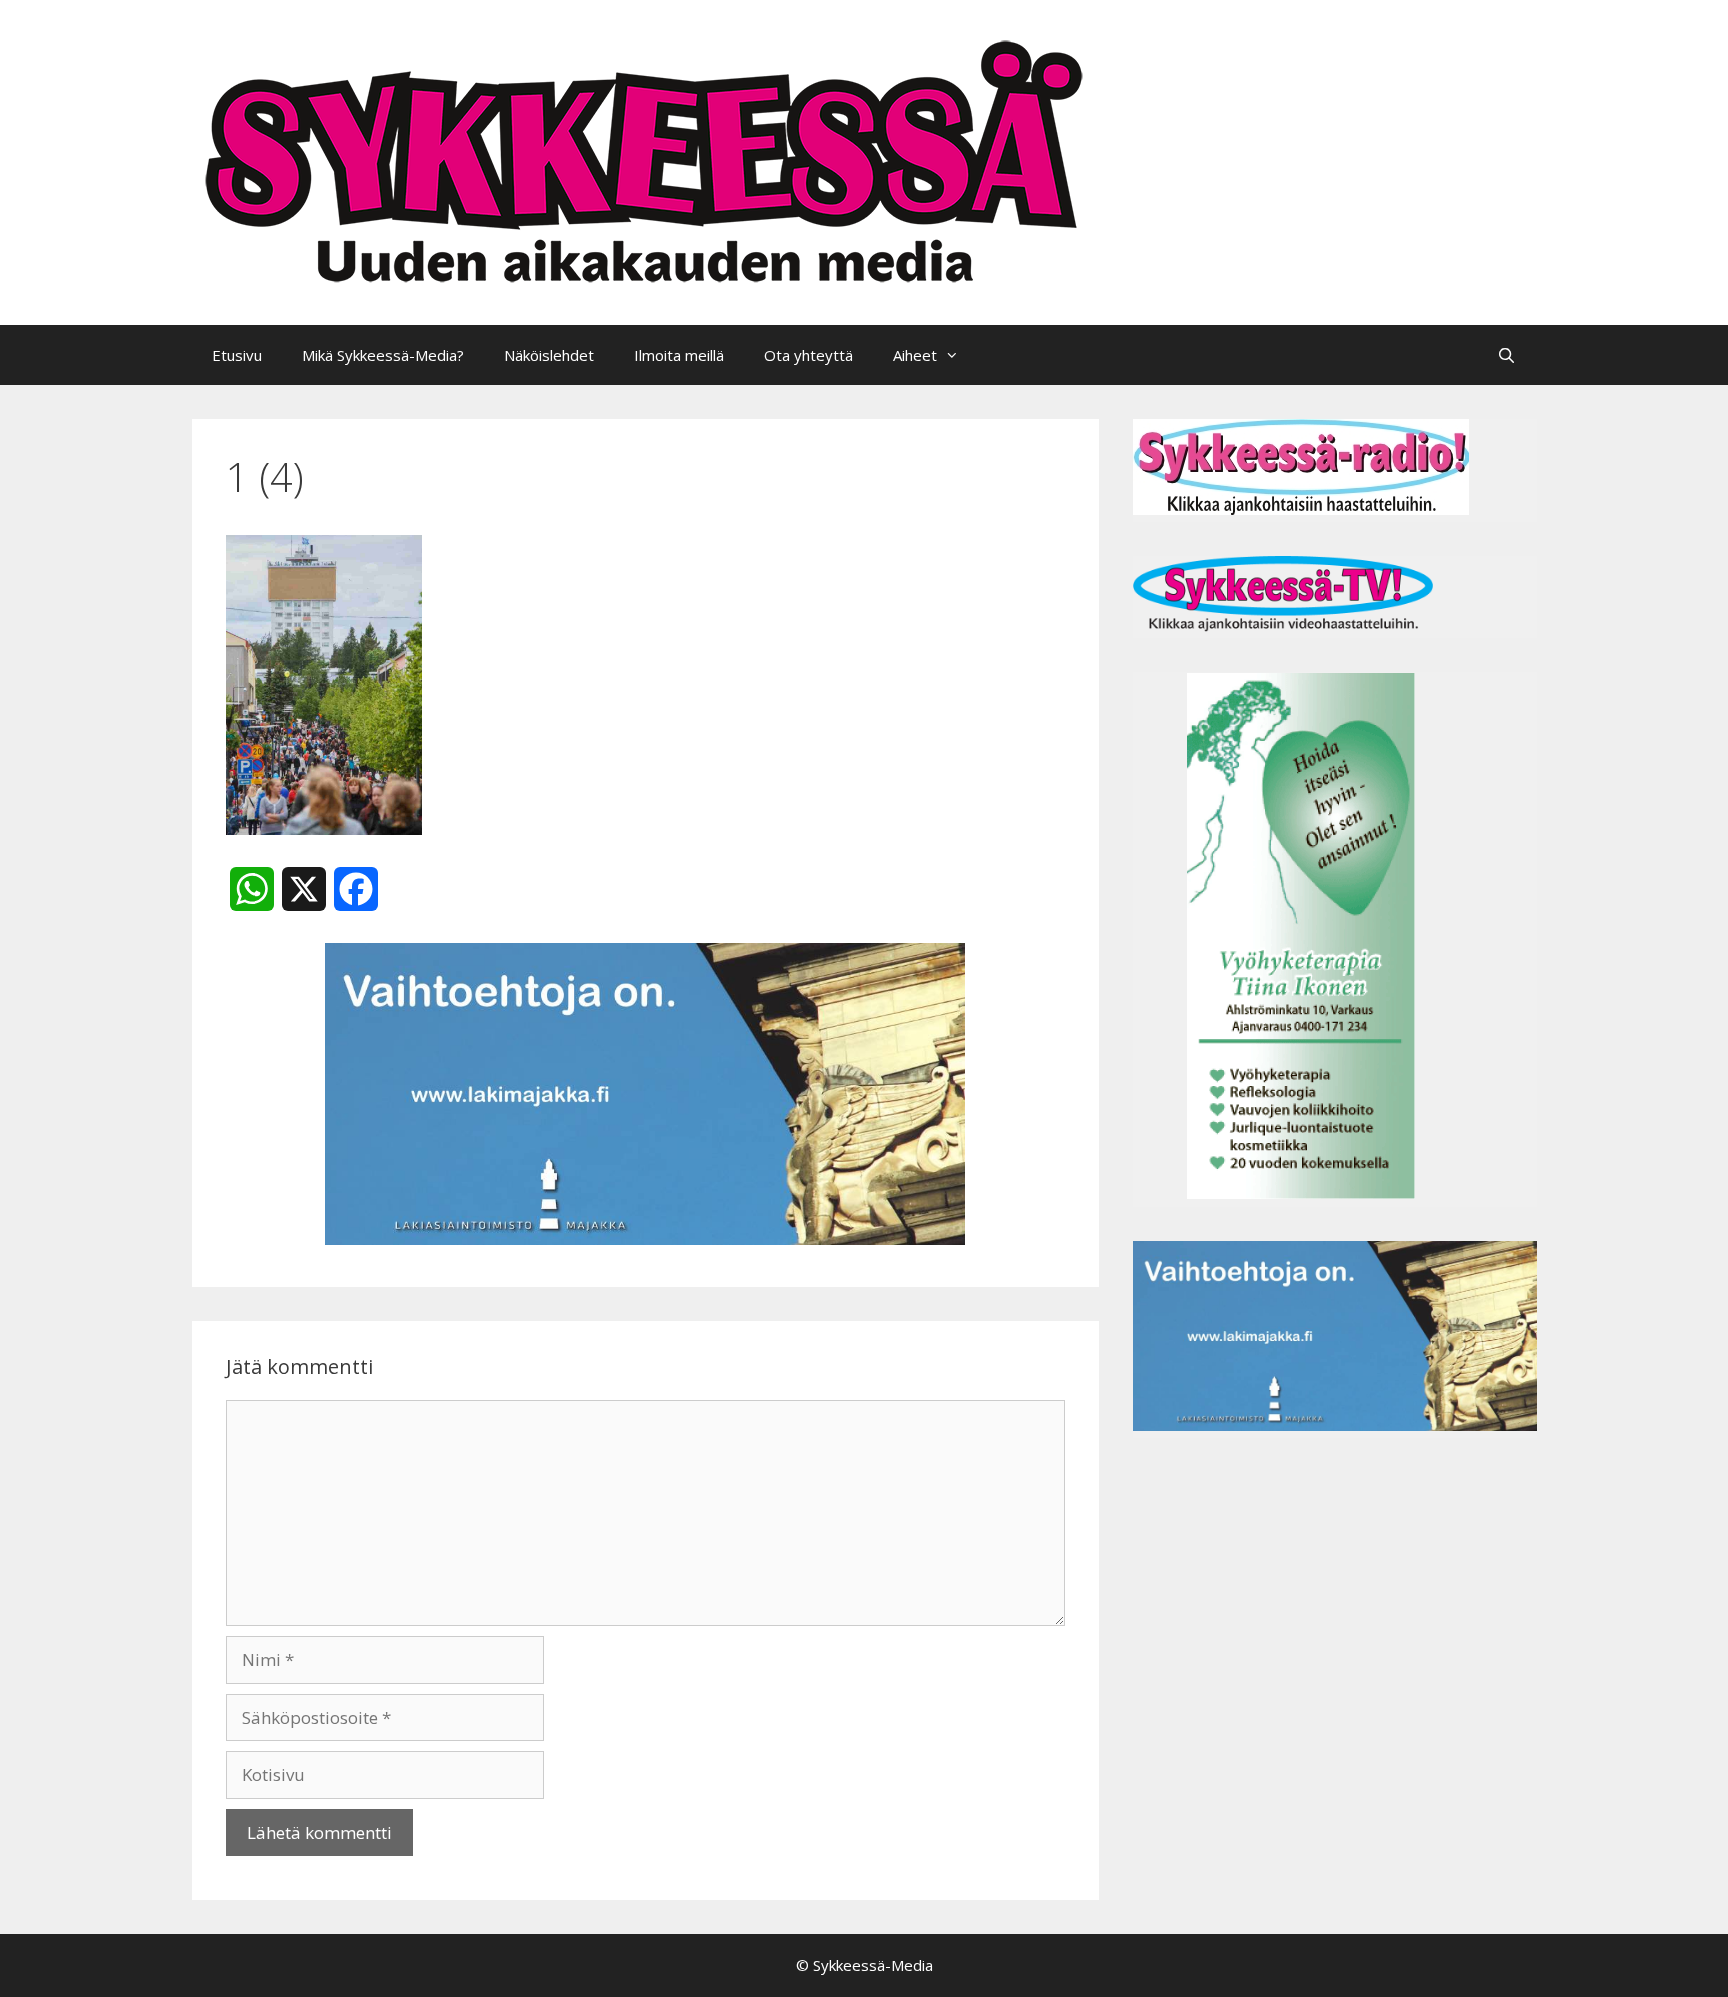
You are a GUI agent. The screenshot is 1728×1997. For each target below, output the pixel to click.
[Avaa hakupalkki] (1506, 355)
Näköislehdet (549, 355)
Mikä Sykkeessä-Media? (383, 355)
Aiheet (915, 355)
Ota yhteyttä (808, 355)
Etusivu (237, 355)
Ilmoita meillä (679, 355)
